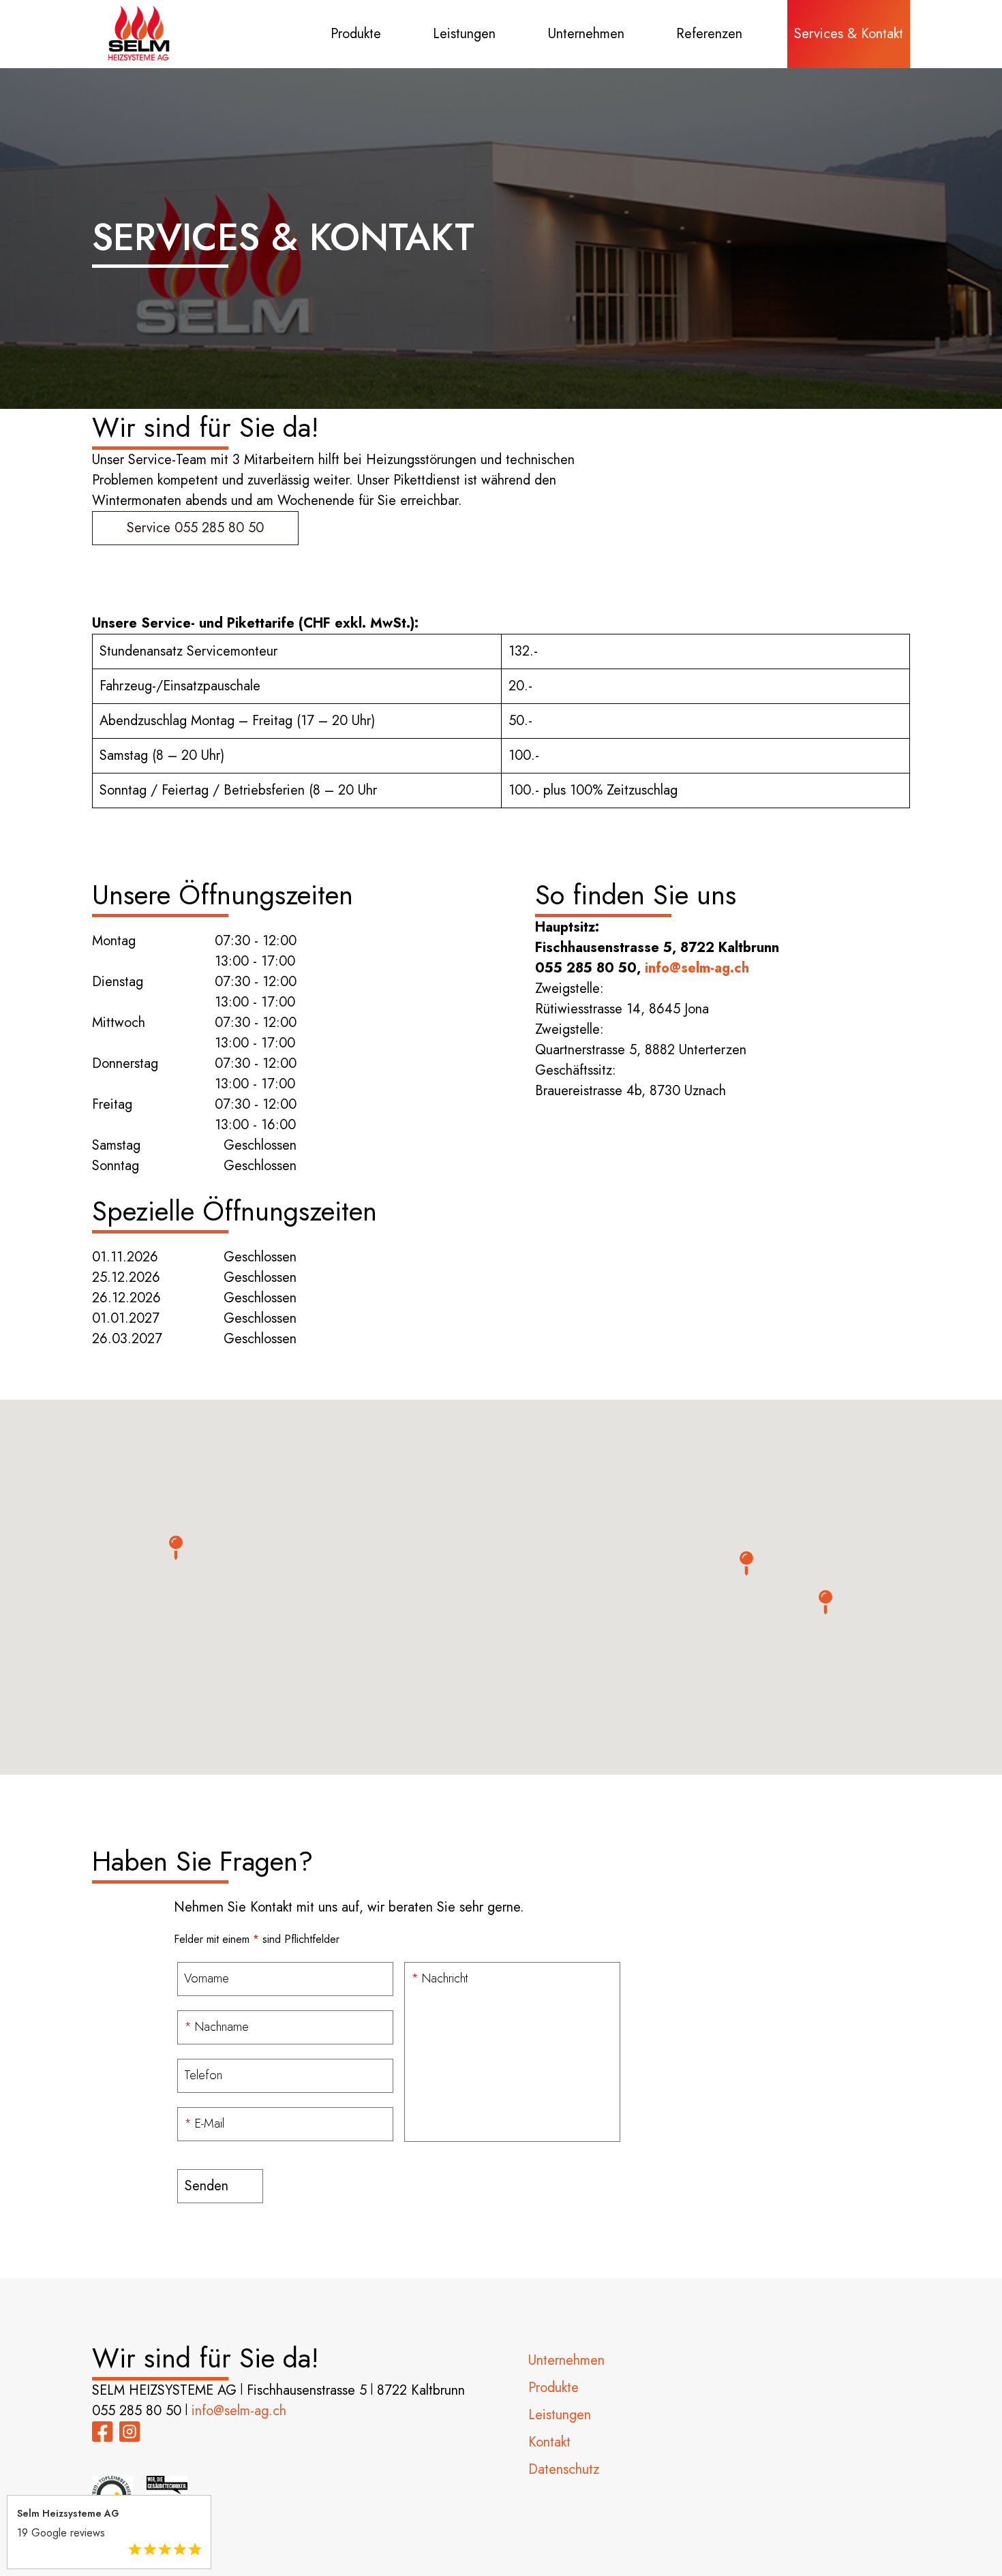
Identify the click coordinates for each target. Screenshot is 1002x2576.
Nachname (216, 2027)
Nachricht (439, 1978)
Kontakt (549, 2442)
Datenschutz (564, 2469)
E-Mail (204, 2123)
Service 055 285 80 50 (195, 528)
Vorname (207, 1978)
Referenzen (709, 34)
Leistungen (464, 34)
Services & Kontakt (849, 34)
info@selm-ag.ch (697, 968)
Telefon (203, 2075)
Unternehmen (586, 34)
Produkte (356, 34)
